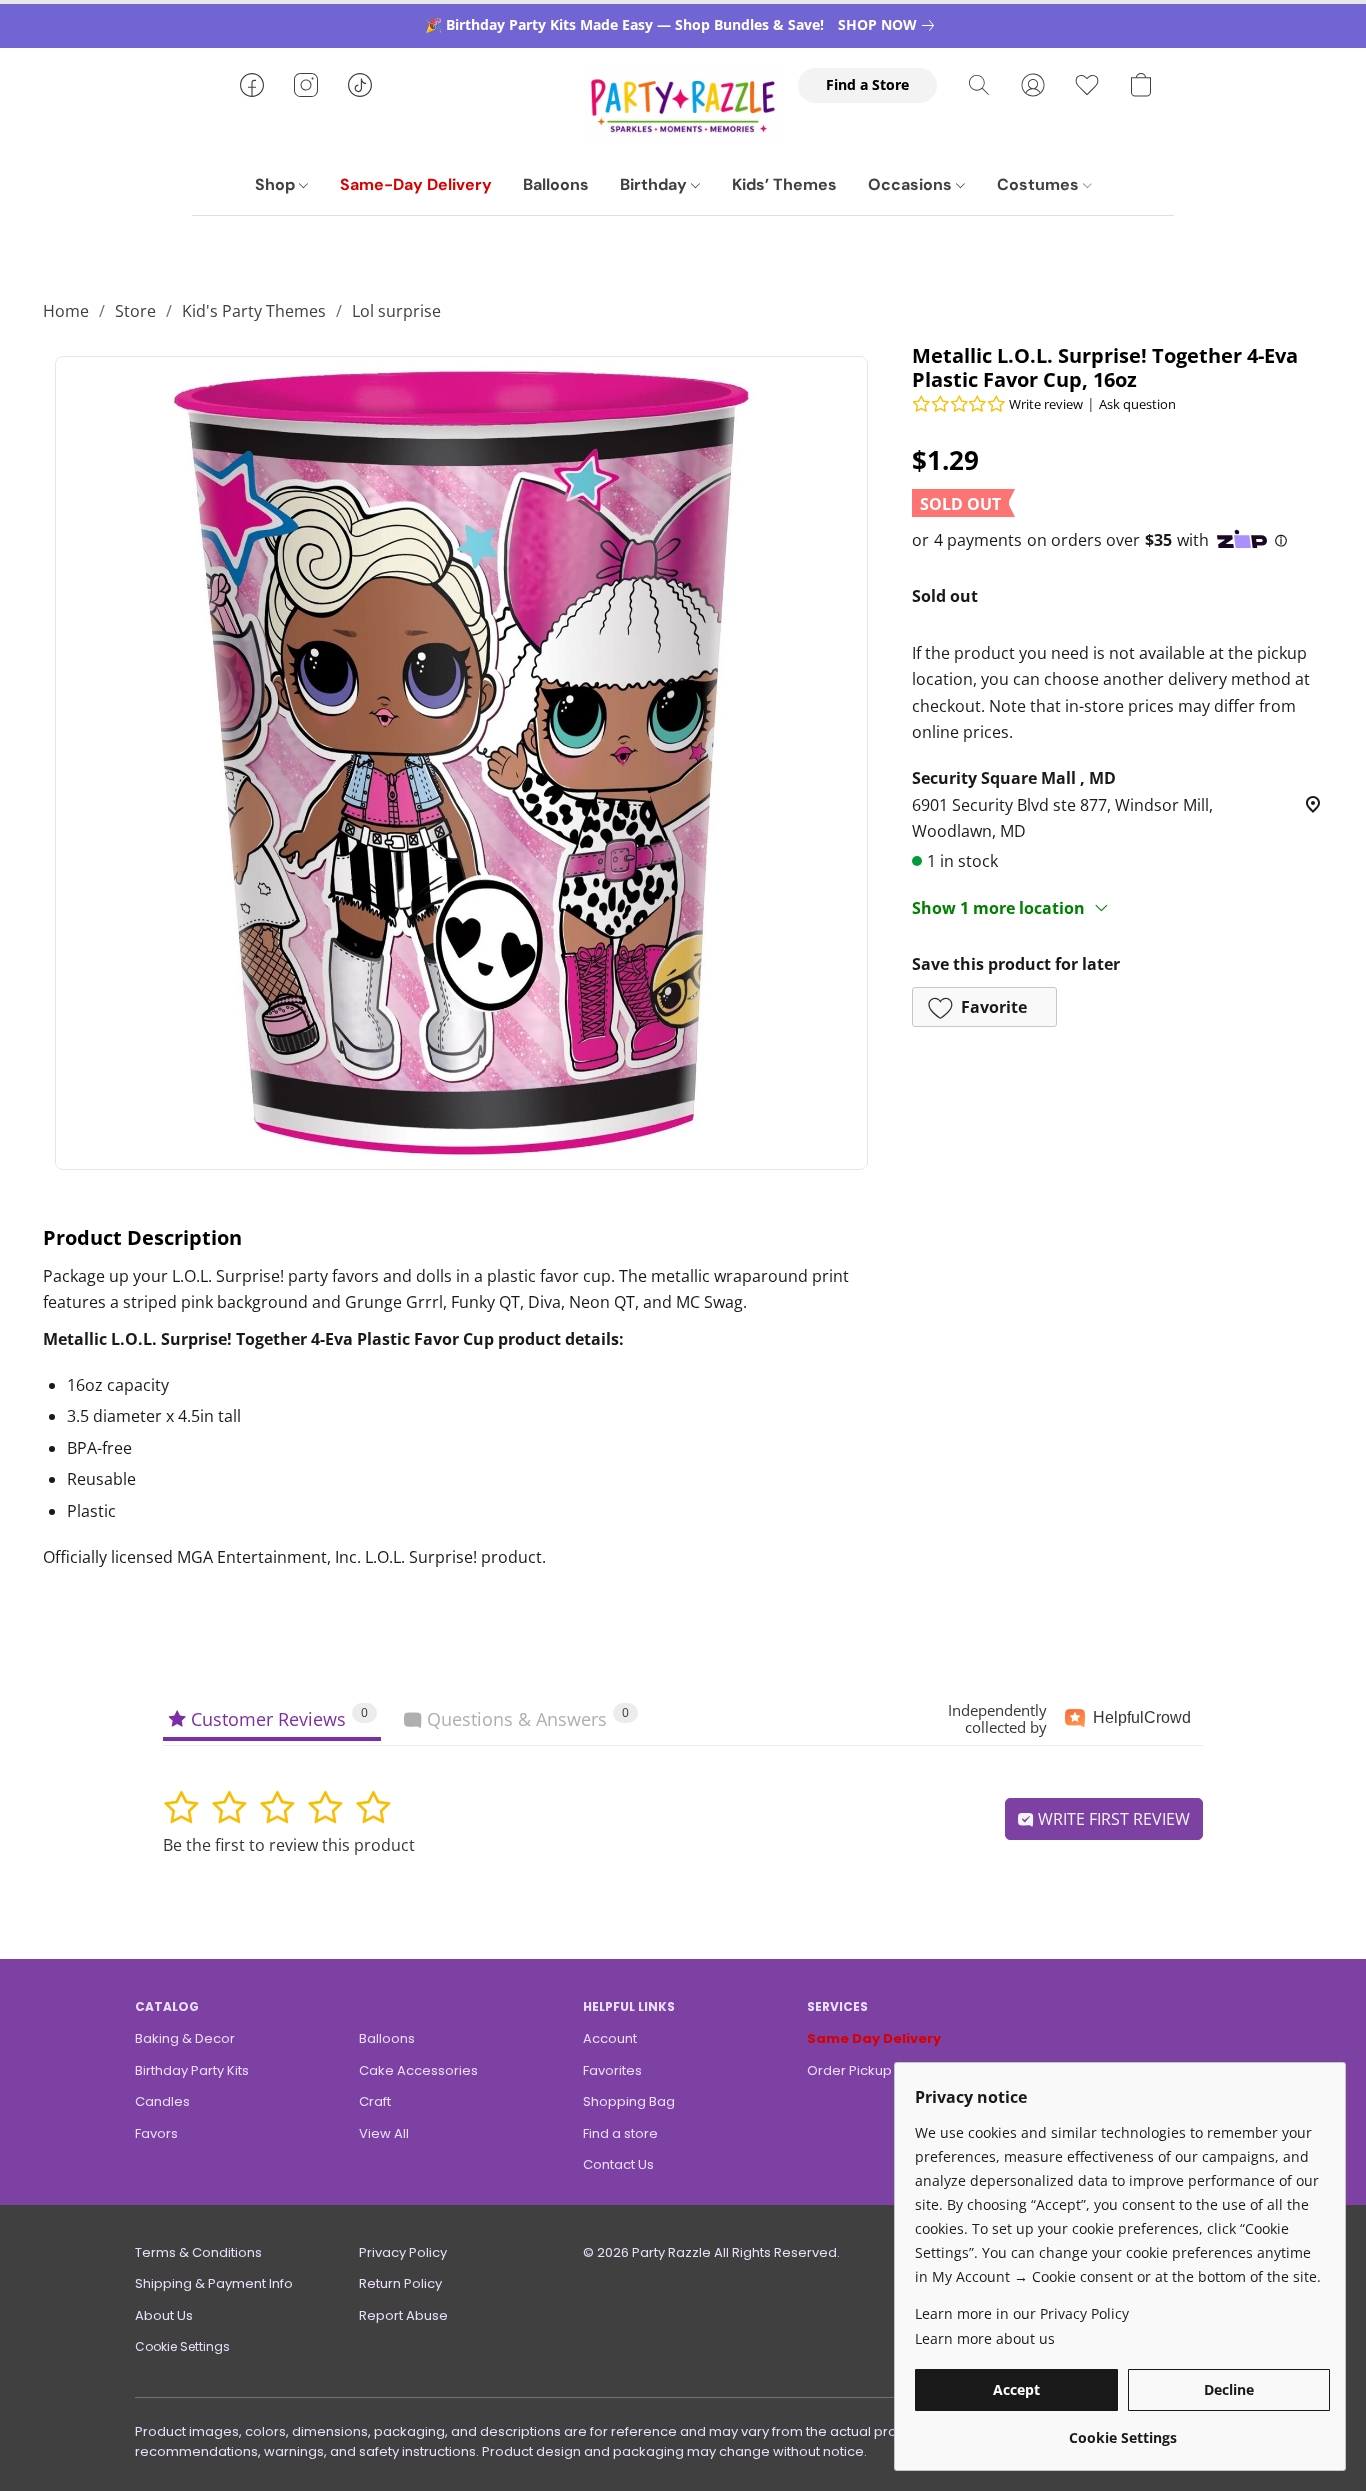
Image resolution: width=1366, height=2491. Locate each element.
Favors (156, 2133)
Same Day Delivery (874, 2038)
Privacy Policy (403, 2252)
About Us (164, 2315)
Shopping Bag (629, 2101)
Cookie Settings (182, 2346)
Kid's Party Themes (254, 311)
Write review (1046, 404)
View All (384, 2133)
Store (135, 311)
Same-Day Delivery (416, 184)
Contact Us (618, 2164)
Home (66, 311)
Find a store (620, 2133)
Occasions (912, 184)
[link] (890, 25)
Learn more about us (985, 2338)
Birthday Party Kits (192, 2070)
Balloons (556, 184)
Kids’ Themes (784, 184)
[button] (683, 105)
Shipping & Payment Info (214, 2283)
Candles (162, 2101)
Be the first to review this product (289, 1845)
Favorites (612, 2070)
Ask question (1137, 404)
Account (610, 2038)
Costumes (1040, 184)
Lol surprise (396, 311)
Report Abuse (403, 2315)
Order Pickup (849, 2070)
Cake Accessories (418, 2070)
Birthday (655, 184)
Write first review (1112, 1819)
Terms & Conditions (198, 2252)
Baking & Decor (185, 2038)
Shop (277, 184)
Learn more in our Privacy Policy (1022, 2313)
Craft (375, 2101)
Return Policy (400, 2283)
